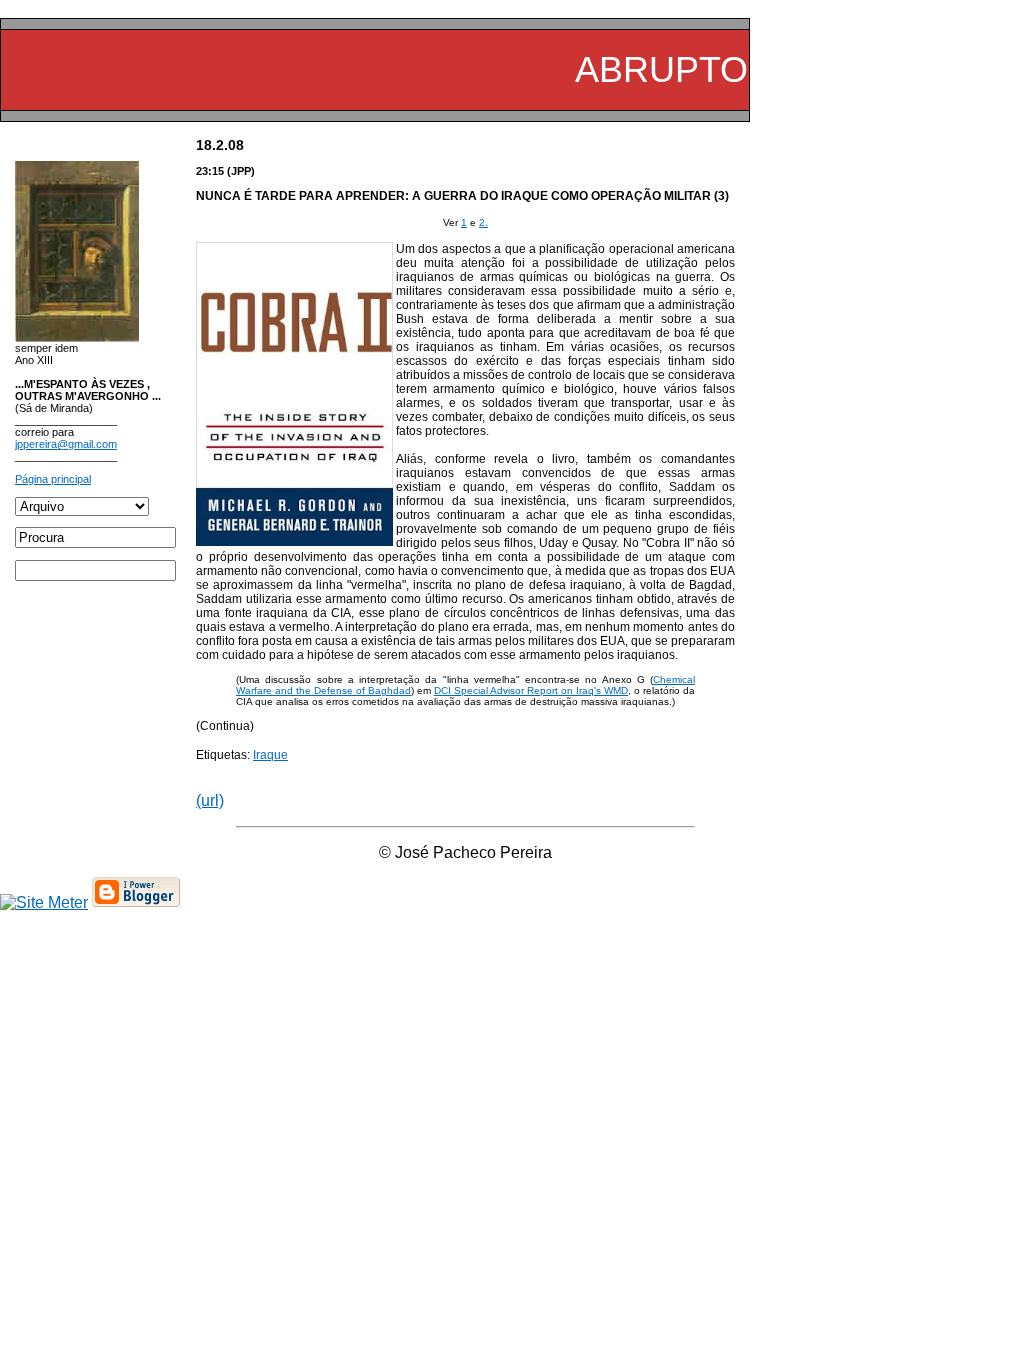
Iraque (270, 755)
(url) (210, 800)
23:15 (210, 171)
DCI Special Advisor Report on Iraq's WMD (531, 690)
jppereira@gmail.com (66, 444)
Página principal (53, 479)
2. (483, 222)
